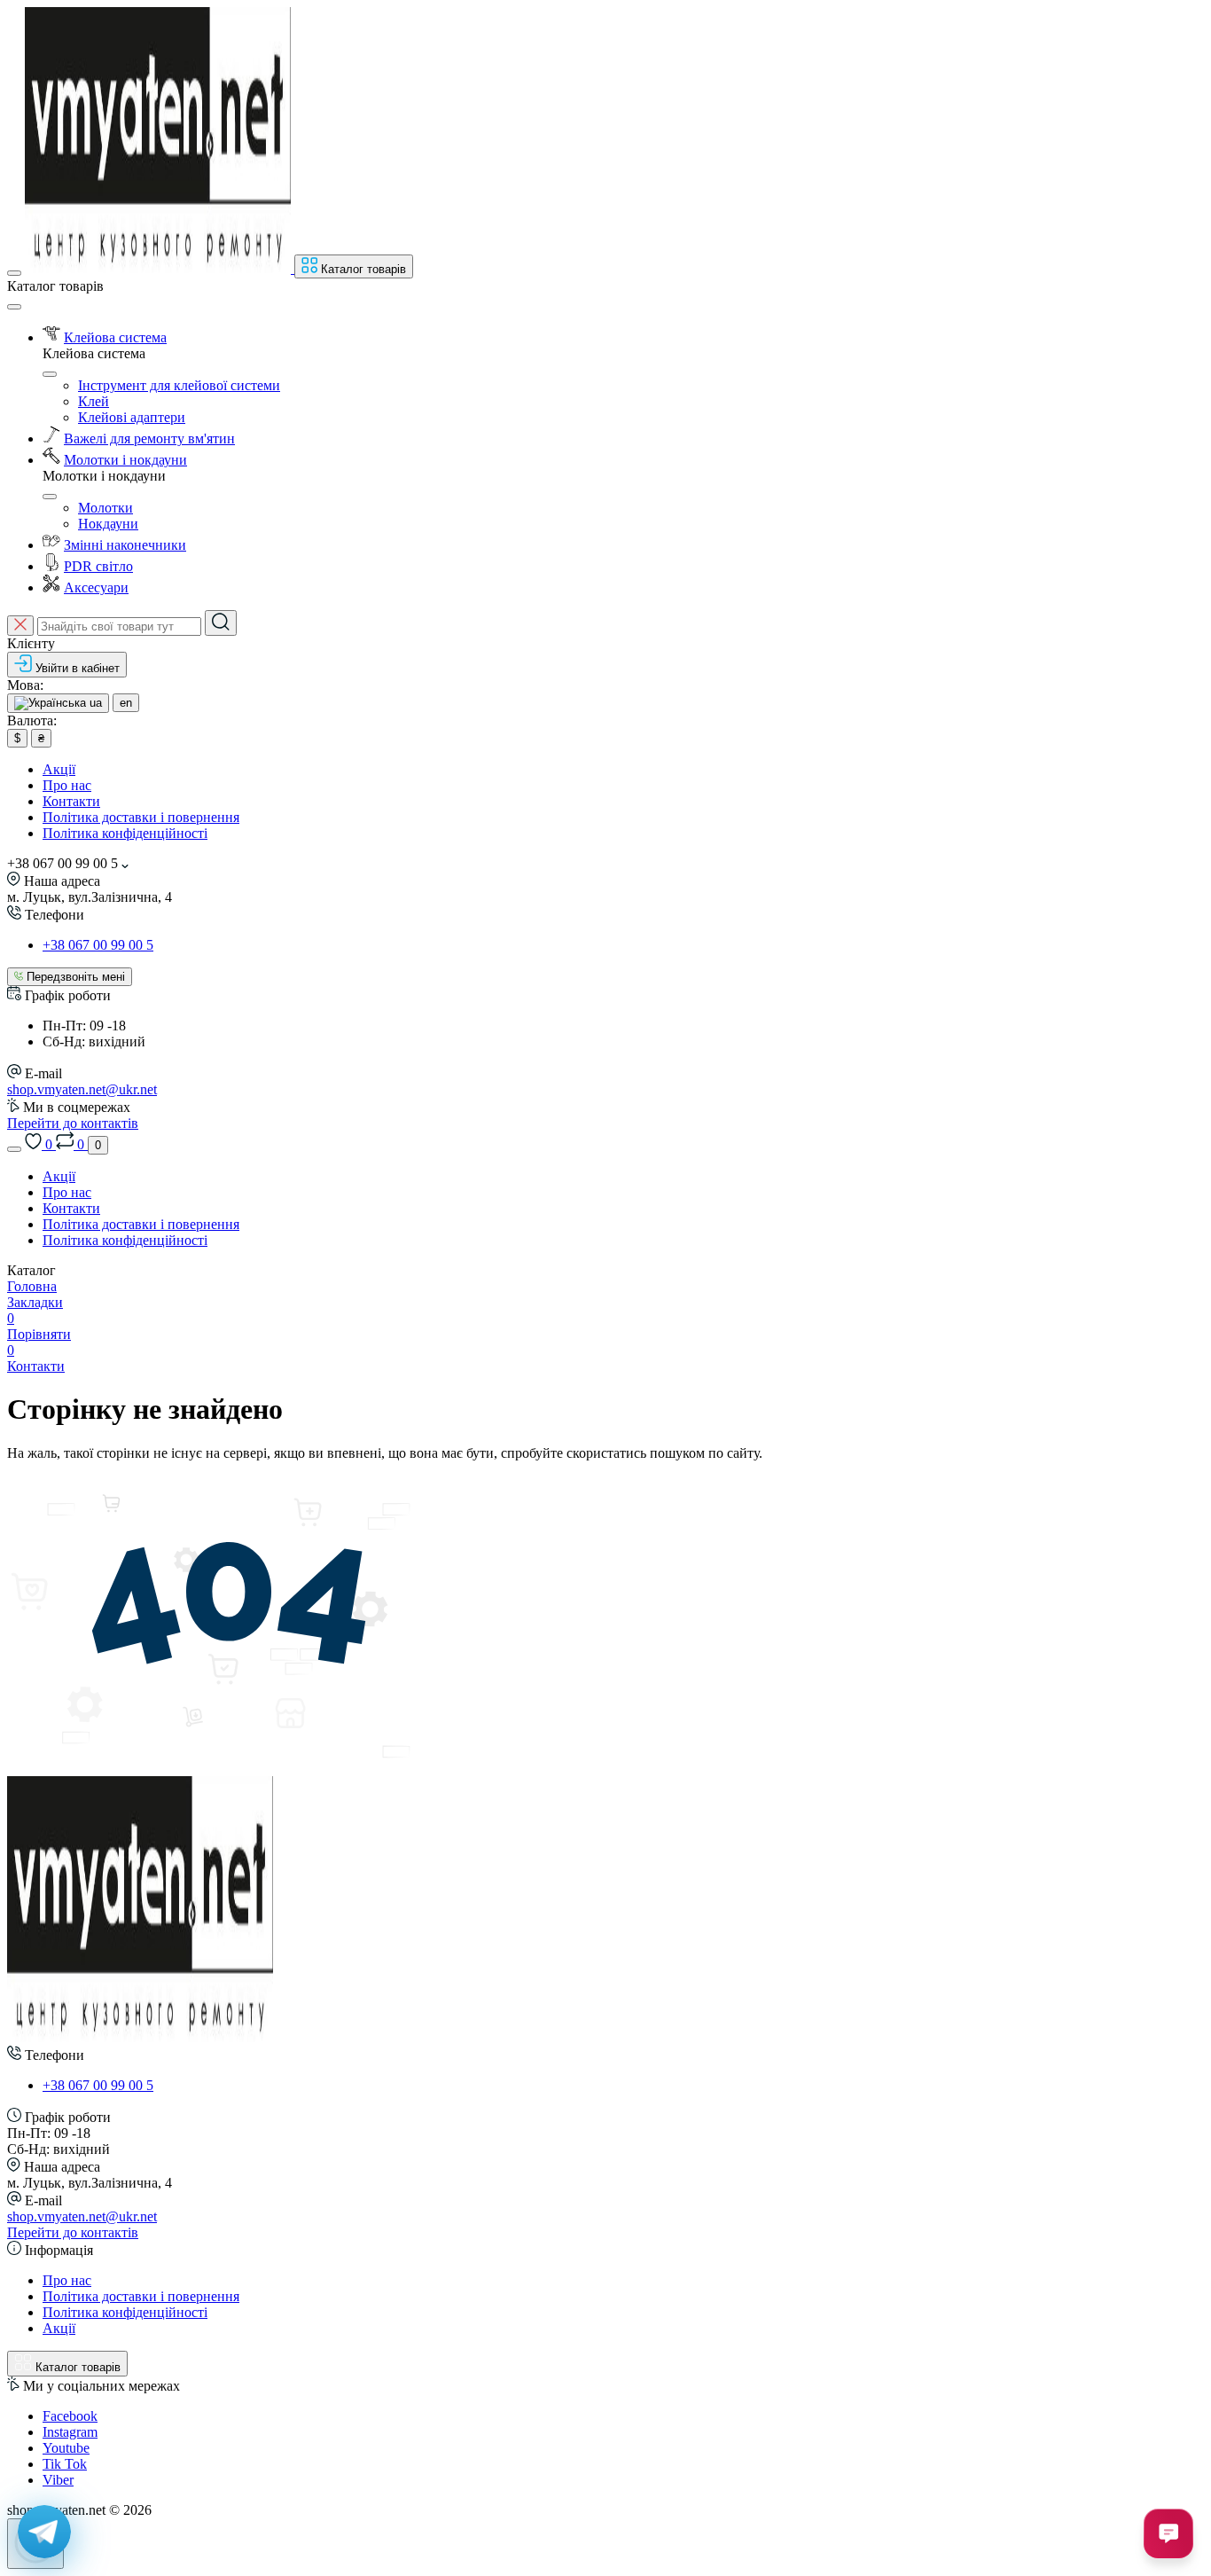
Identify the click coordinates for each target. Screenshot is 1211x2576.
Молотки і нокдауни (125, 460)
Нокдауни (108, 524)
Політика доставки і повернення (141, 817)
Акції (59, 769)
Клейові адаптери (132, 417)
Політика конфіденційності (125, 833)
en (126, 703)
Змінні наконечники (125, 545)
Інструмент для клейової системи (179, 385)
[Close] (14, 307)
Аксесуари (96, 587)
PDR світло (98, 566)
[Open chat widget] (1168, 2533)
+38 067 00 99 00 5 (98, 945)
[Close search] (20, 626)
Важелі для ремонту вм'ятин (149, 438)
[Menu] (14, 273)
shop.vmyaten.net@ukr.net (82, 1089)
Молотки (105, 508)
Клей (94, 401)
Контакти (71, 801)
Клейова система (115, 337)
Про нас (67, 785)
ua (94, 703)
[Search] (221, 623)
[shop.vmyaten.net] (140, 2037)
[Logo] (160, 268)
